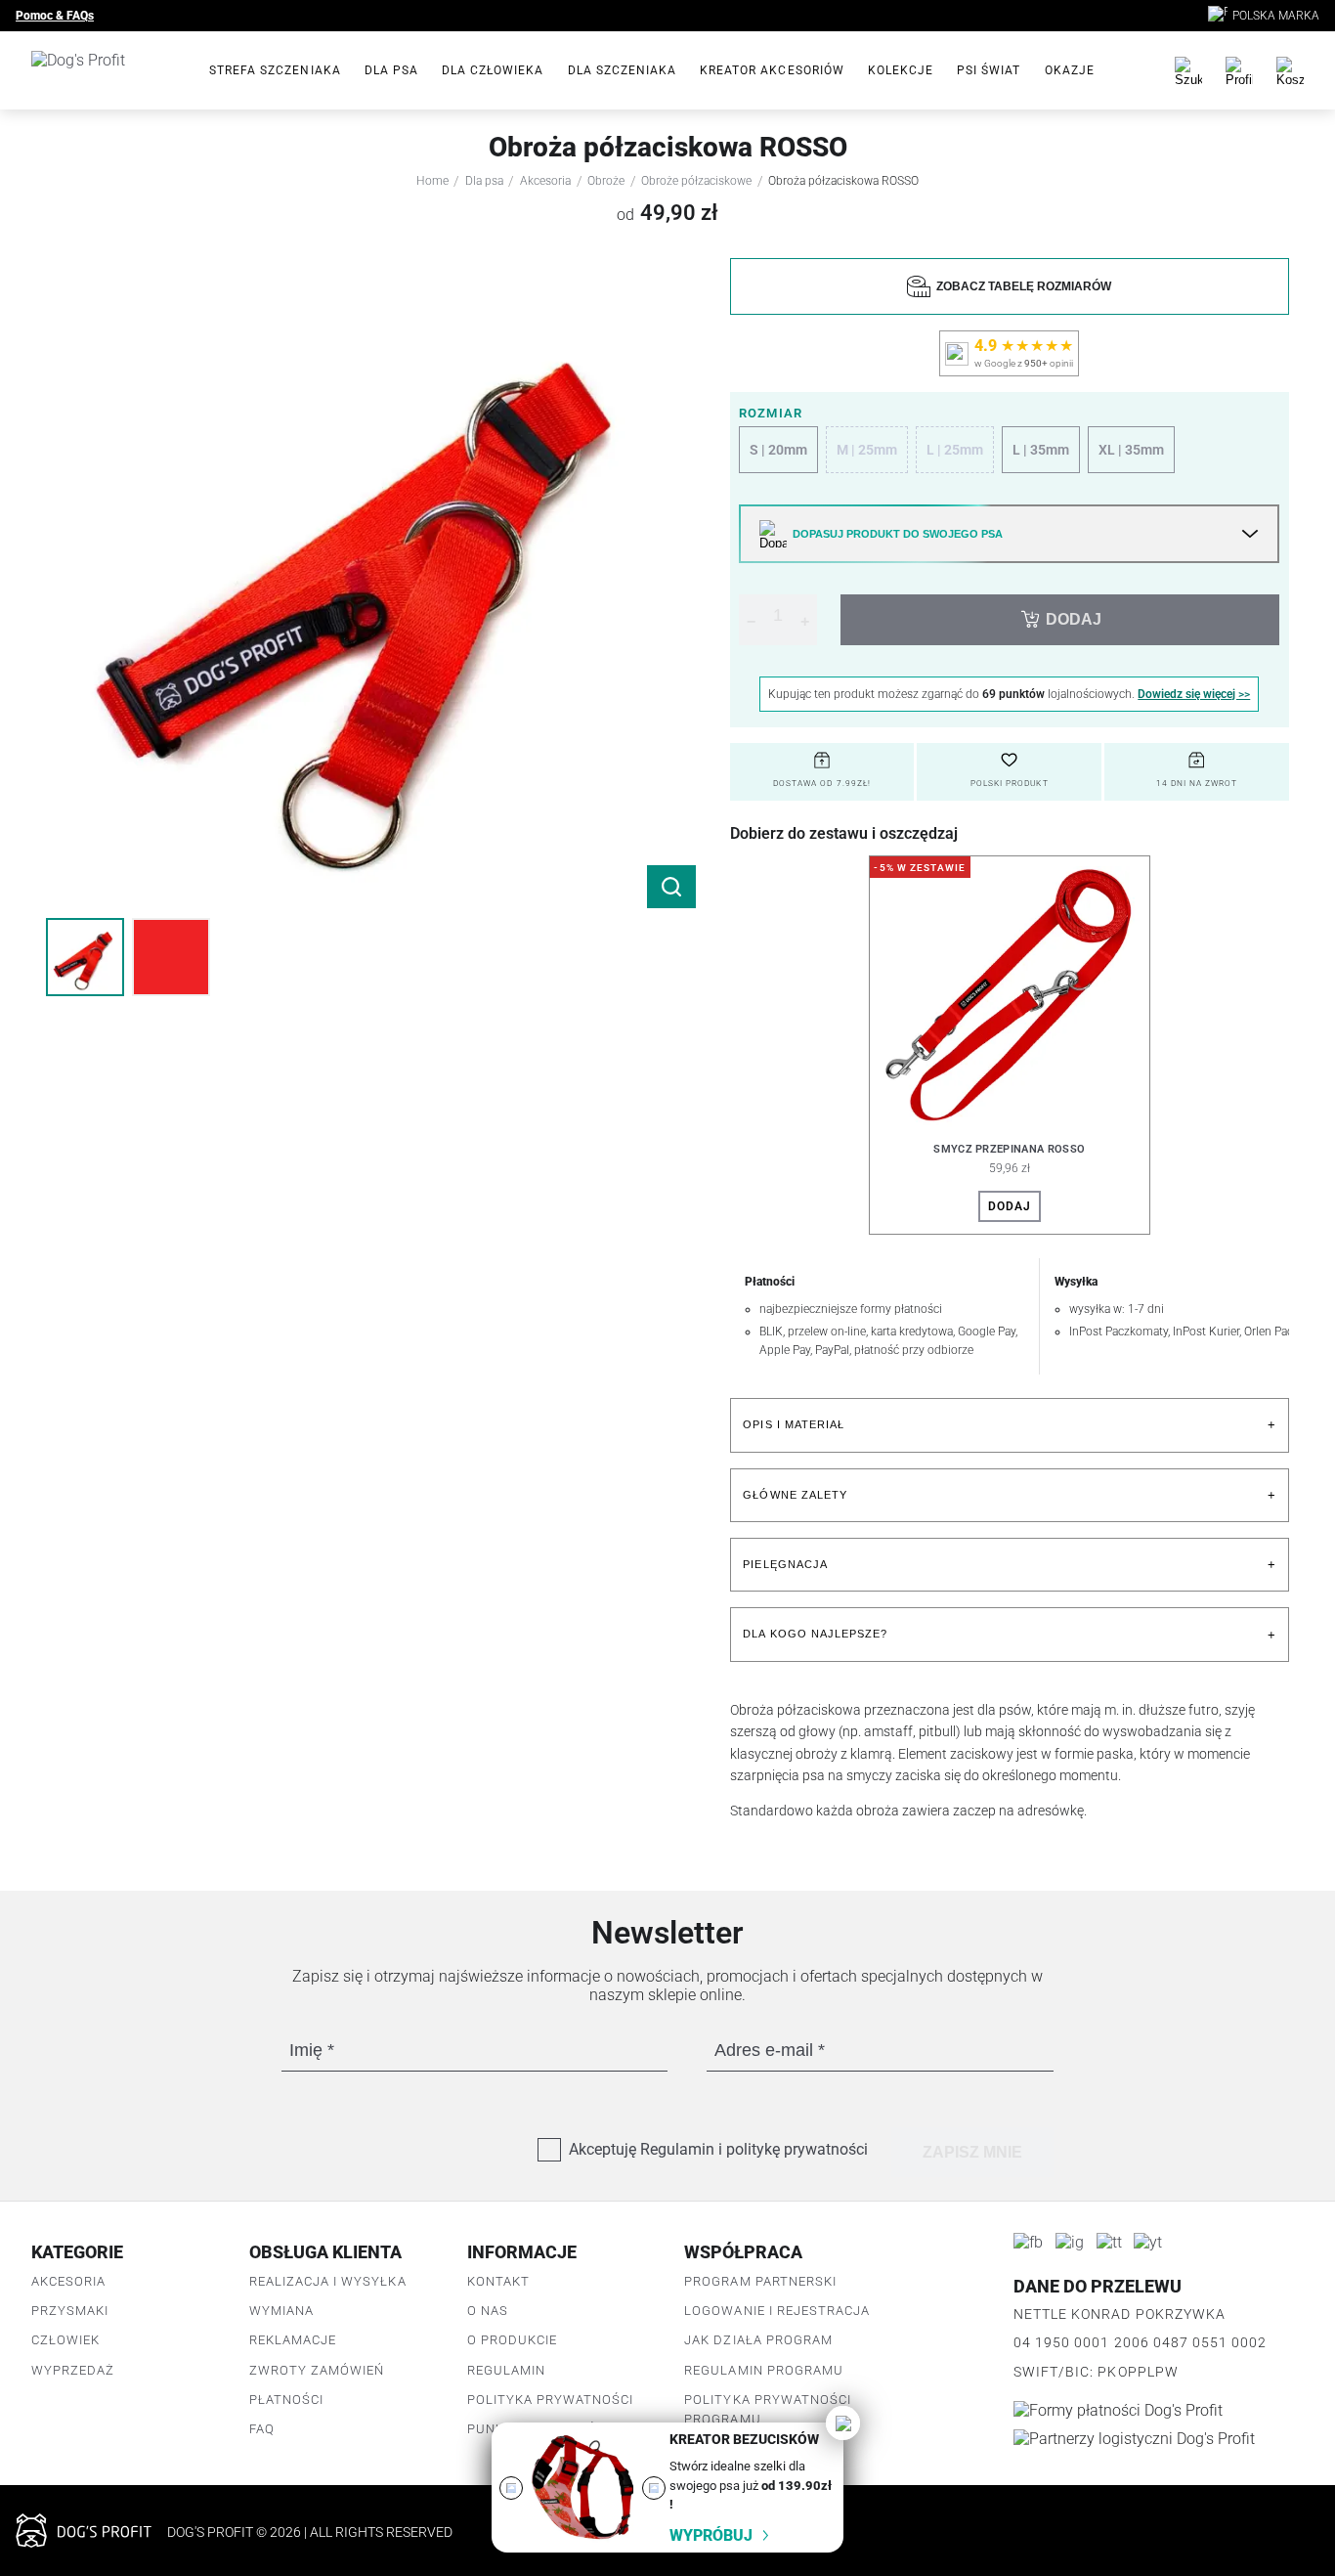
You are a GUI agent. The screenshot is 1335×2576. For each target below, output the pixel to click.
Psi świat (989, 70)
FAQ (262, 2429)
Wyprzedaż (73, 2370)
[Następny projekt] (654, 2488)
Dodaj (1010, 1206)
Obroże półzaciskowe (696, 181)
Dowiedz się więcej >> (1194, 694)
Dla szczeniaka (623, 70)
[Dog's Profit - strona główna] (105, 70)
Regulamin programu (764, 2370)
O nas (488, 2311)
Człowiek (65, 2340)
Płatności (286, 2400)
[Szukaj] (1188, 70)
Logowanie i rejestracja (777, 2311)
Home (432, 181)
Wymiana (281, 2311)
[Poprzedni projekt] (511, 2488)
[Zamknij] (843, 2423)
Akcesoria (545, 181)
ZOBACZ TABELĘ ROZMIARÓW (1021, 286)
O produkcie (512, 2340)
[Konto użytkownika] (1239, 70)
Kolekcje (901, 70)
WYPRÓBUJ (711, 2535)
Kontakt (498, 2281)
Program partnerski (760, 2281)
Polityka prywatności (551, 2400)
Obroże (606, 181)
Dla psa (391, 70)
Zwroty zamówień (317, 2370)
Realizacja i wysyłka (328, 2281)
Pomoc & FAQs (55, 16)
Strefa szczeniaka (275, 70)
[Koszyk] (1290, 70)
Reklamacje (293, 2340)
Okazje (1070, 70)
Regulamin (506, 2370)
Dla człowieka (493, 70)
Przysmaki (70, 2311)
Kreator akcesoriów (772, 70)
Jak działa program (758, 2340)
